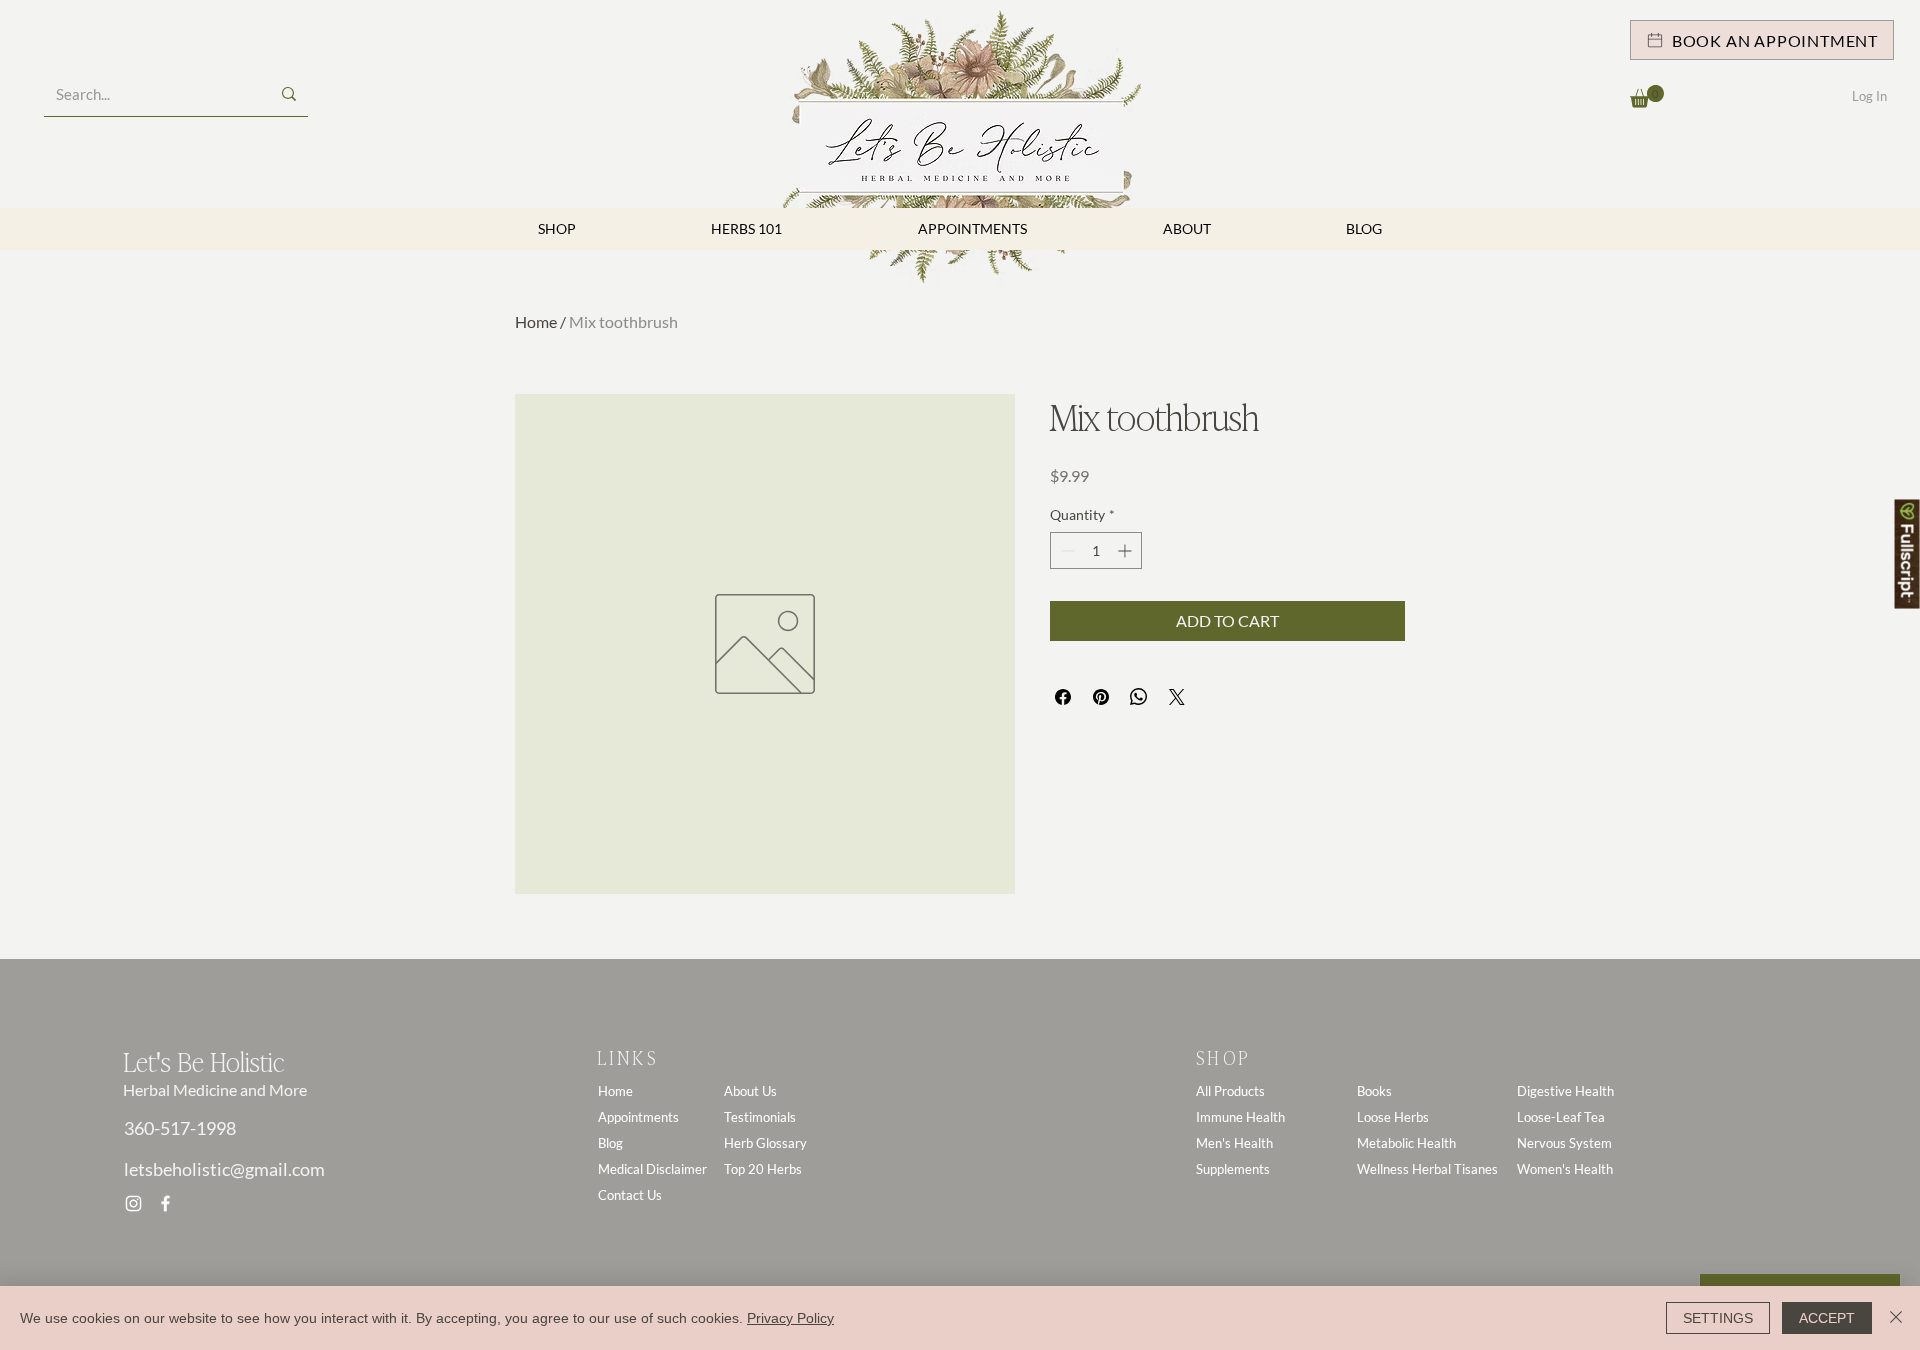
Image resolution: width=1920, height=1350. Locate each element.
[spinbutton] (1096, 550)
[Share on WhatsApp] (1139, 697)
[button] (1647, 96)
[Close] (1896, 1318)
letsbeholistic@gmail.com (224, 1169)
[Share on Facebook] (1063, 697)
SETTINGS (1718, 1318)
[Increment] (1126, 550)
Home (536, 321)
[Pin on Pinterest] (1101, 697)
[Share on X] (1177, 697)
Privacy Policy (790, 1318)
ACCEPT (1827, 1318)
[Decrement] (1065, 550)
